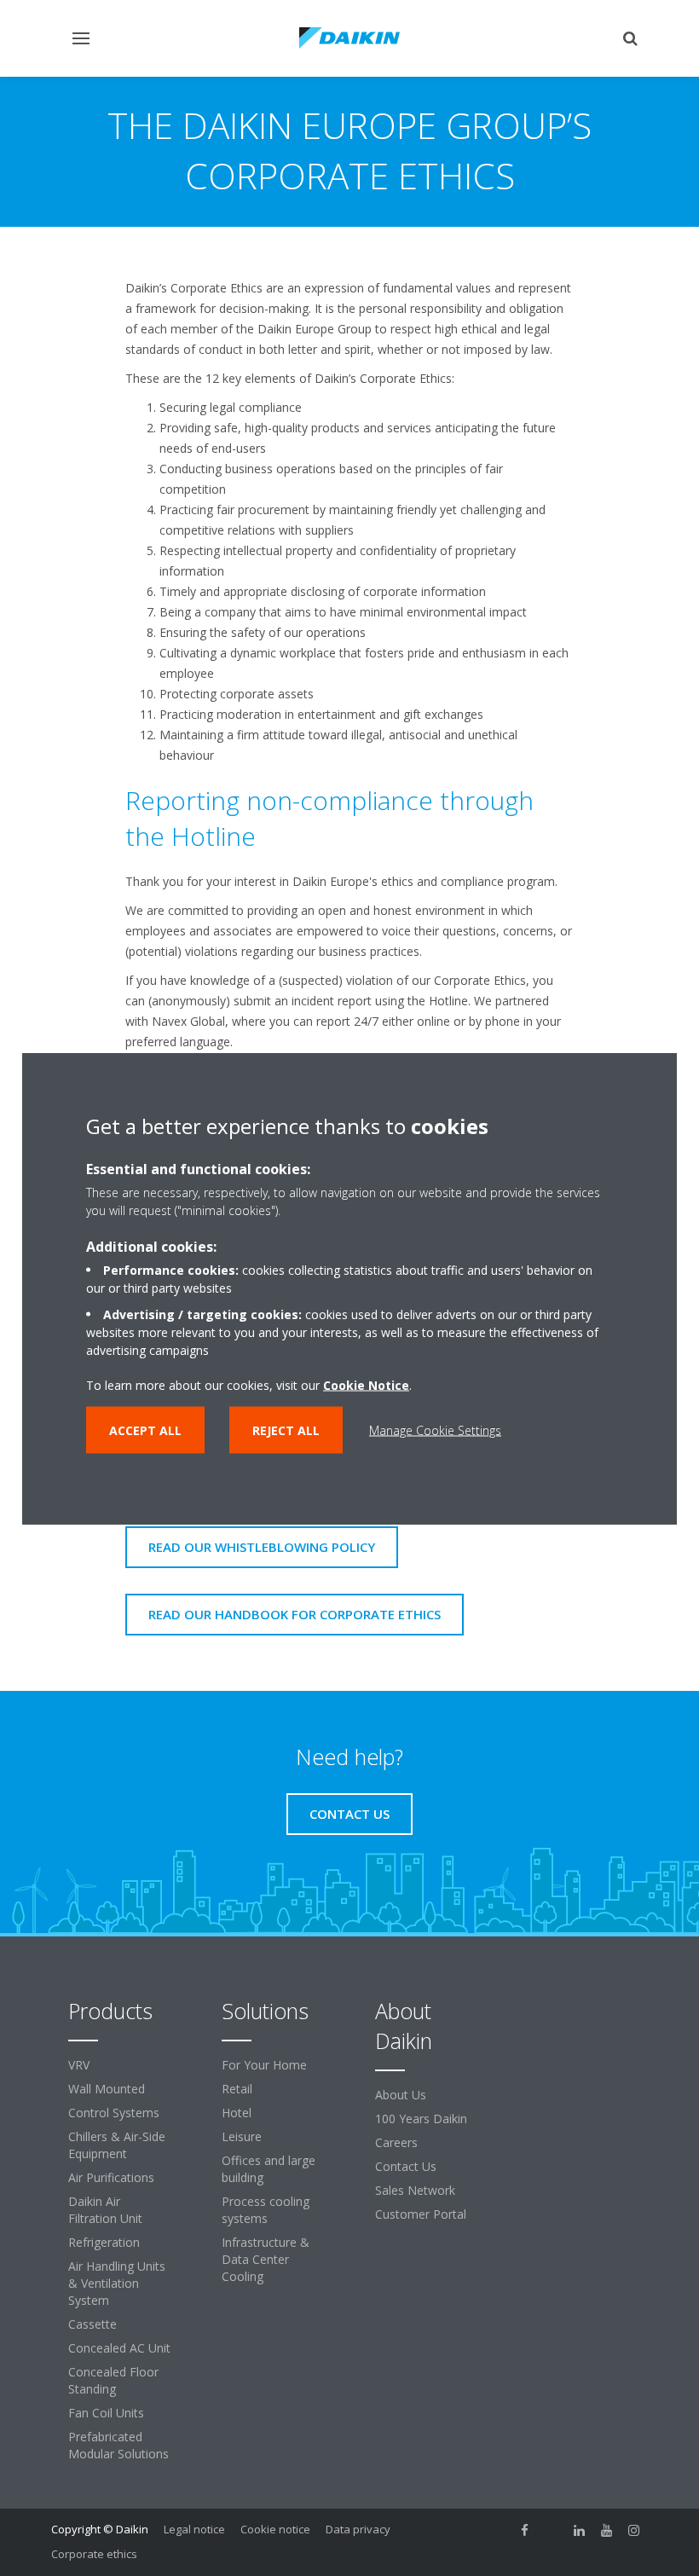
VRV (79, 2065)
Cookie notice (275, 2529)
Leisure (242, 2136)
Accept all (145, 1430)
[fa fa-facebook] (525, 2531)
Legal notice (194, 2529)
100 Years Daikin (421, 2119)
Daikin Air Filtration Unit (105, 2210)
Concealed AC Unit (119, 2348)
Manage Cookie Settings (435, 1430)
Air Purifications (111, 2177)
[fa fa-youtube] (607, 2531)
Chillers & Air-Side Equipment (117, 2145)
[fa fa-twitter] (552, 2531)
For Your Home (264, 2065)
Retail (237, 2089)
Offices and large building (269, 2169)
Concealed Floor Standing (113, 2380)
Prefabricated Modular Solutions (118, 2445)
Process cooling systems (266, 2210)
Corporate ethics (94, 2554)
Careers (396, 2142)
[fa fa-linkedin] (580, 2531)
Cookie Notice (366, 1384)
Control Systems (114, 2113)
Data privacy (358, 2529)
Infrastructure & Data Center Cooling (266, 2259)
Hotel (237, 2113)
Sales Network (415, 2190)
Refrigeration (104, 2242)
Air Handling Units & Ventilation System (117, 2283)
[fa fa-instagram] (634, 2531)
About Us (401, 2095)
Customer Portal (421, 2214)
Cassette (92, 2324)
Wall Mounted (107, 2089)
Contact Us (406, 2166)
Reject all (286, 1430)
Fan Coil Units (106, 2413)
